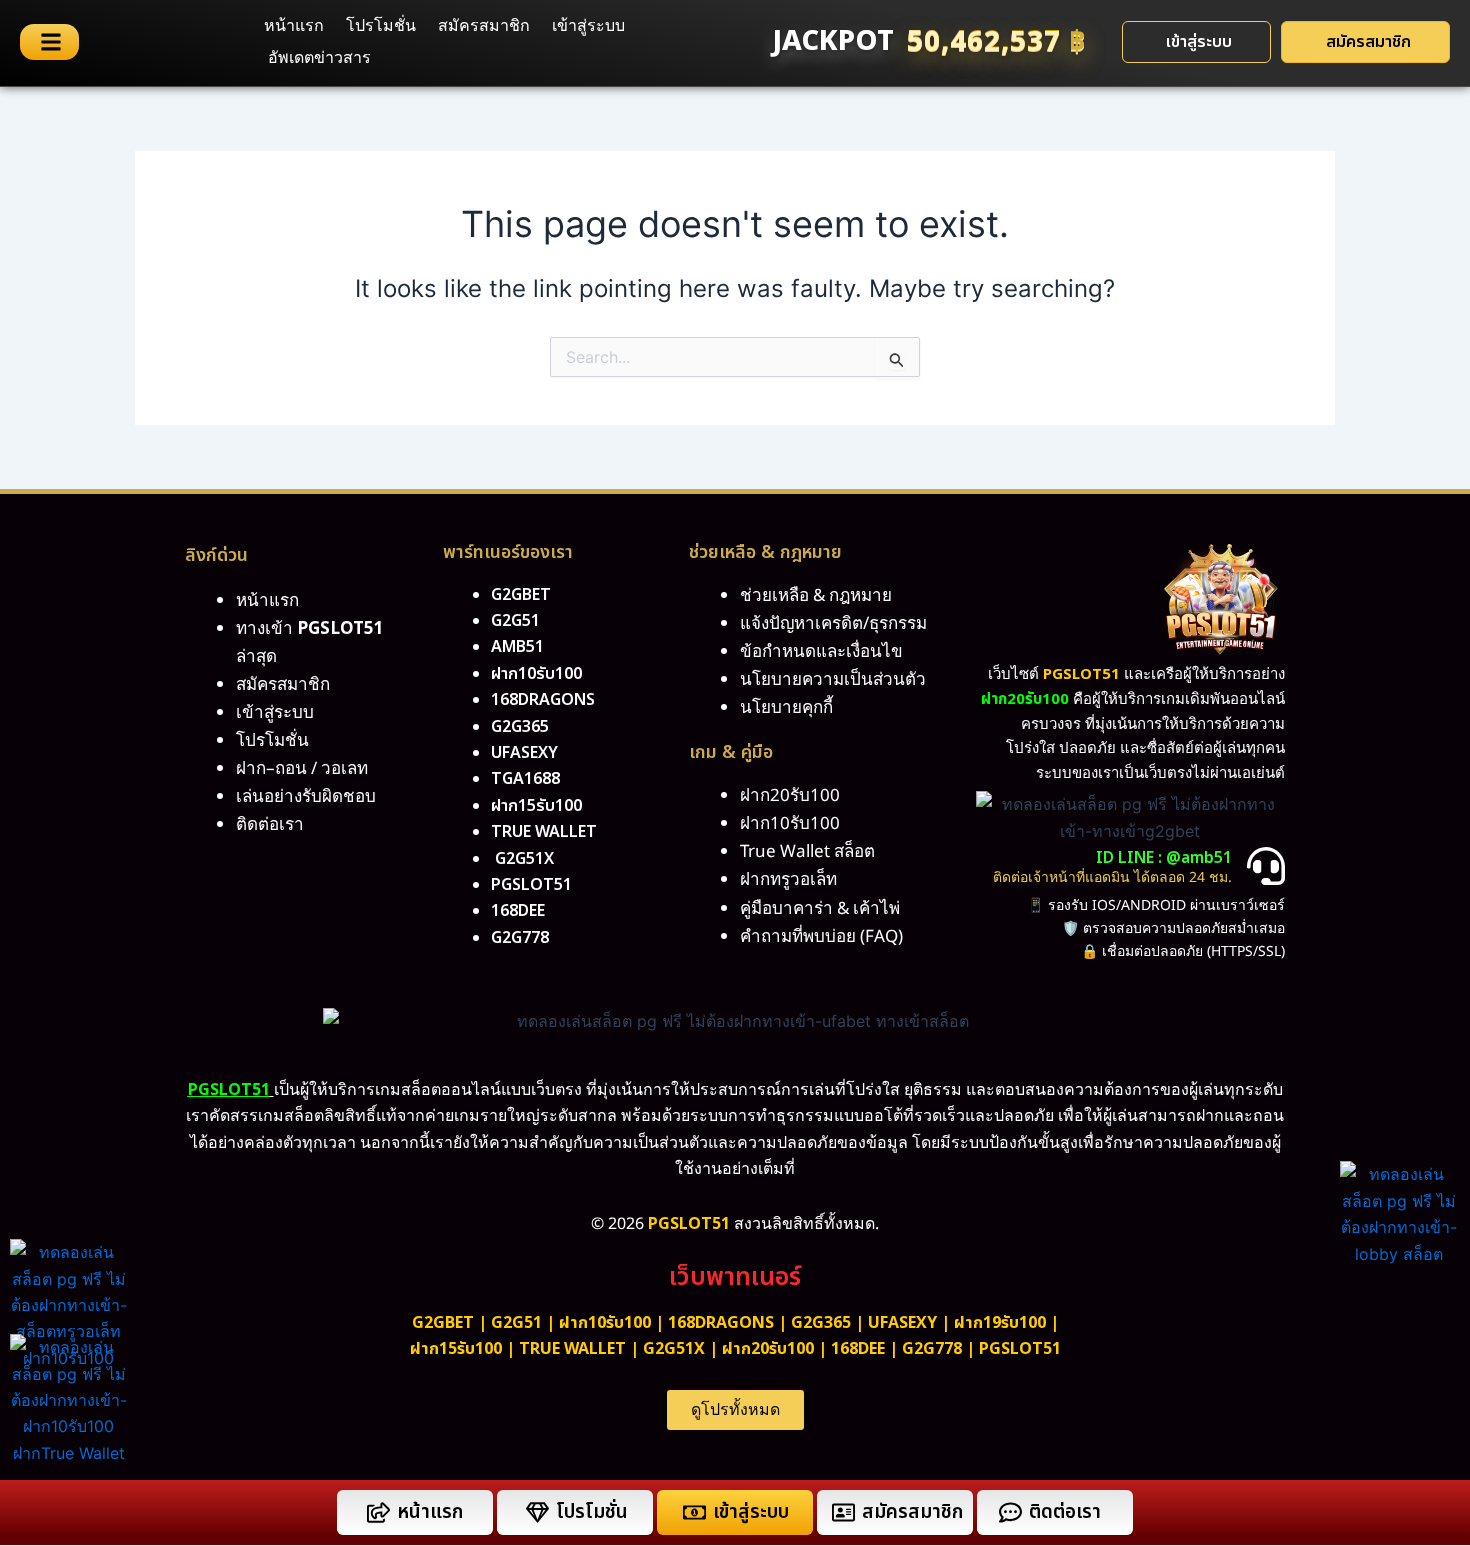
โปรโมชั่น (381, 26)
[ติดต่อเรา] (1010, 1512)
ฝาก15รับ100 (536, 806)
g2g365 (520, 727)
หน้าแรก (294, 26)
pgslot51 (531, 885)
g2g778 (520, 938)
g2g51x (524, 859)
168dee (858, 1349)
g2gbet (521, 595)
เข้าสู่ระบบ (588, 26)
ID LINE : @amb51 (1164, 858)
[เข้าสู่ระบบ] (694, 1512)
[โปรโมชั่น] (537, 1512)
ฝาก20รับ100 (768, 1349)
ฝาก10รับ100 (536, 674)
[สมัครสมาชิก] (843, 1512)
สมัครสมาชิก (484, 26)
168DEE (518, 911)
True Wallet (544, 832)
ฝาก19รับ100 (1000, 1323)
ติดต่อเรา (270, 825)
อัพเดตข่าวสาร (319, 58)
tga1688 (525, 779)
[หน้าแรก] (378, 1512)
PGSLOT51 (1020, 1349)
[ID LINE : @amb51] (1266, 866)
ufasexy (524, 753)
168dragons (543, 700)
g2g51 (515, 621)
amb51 (517, 647)
